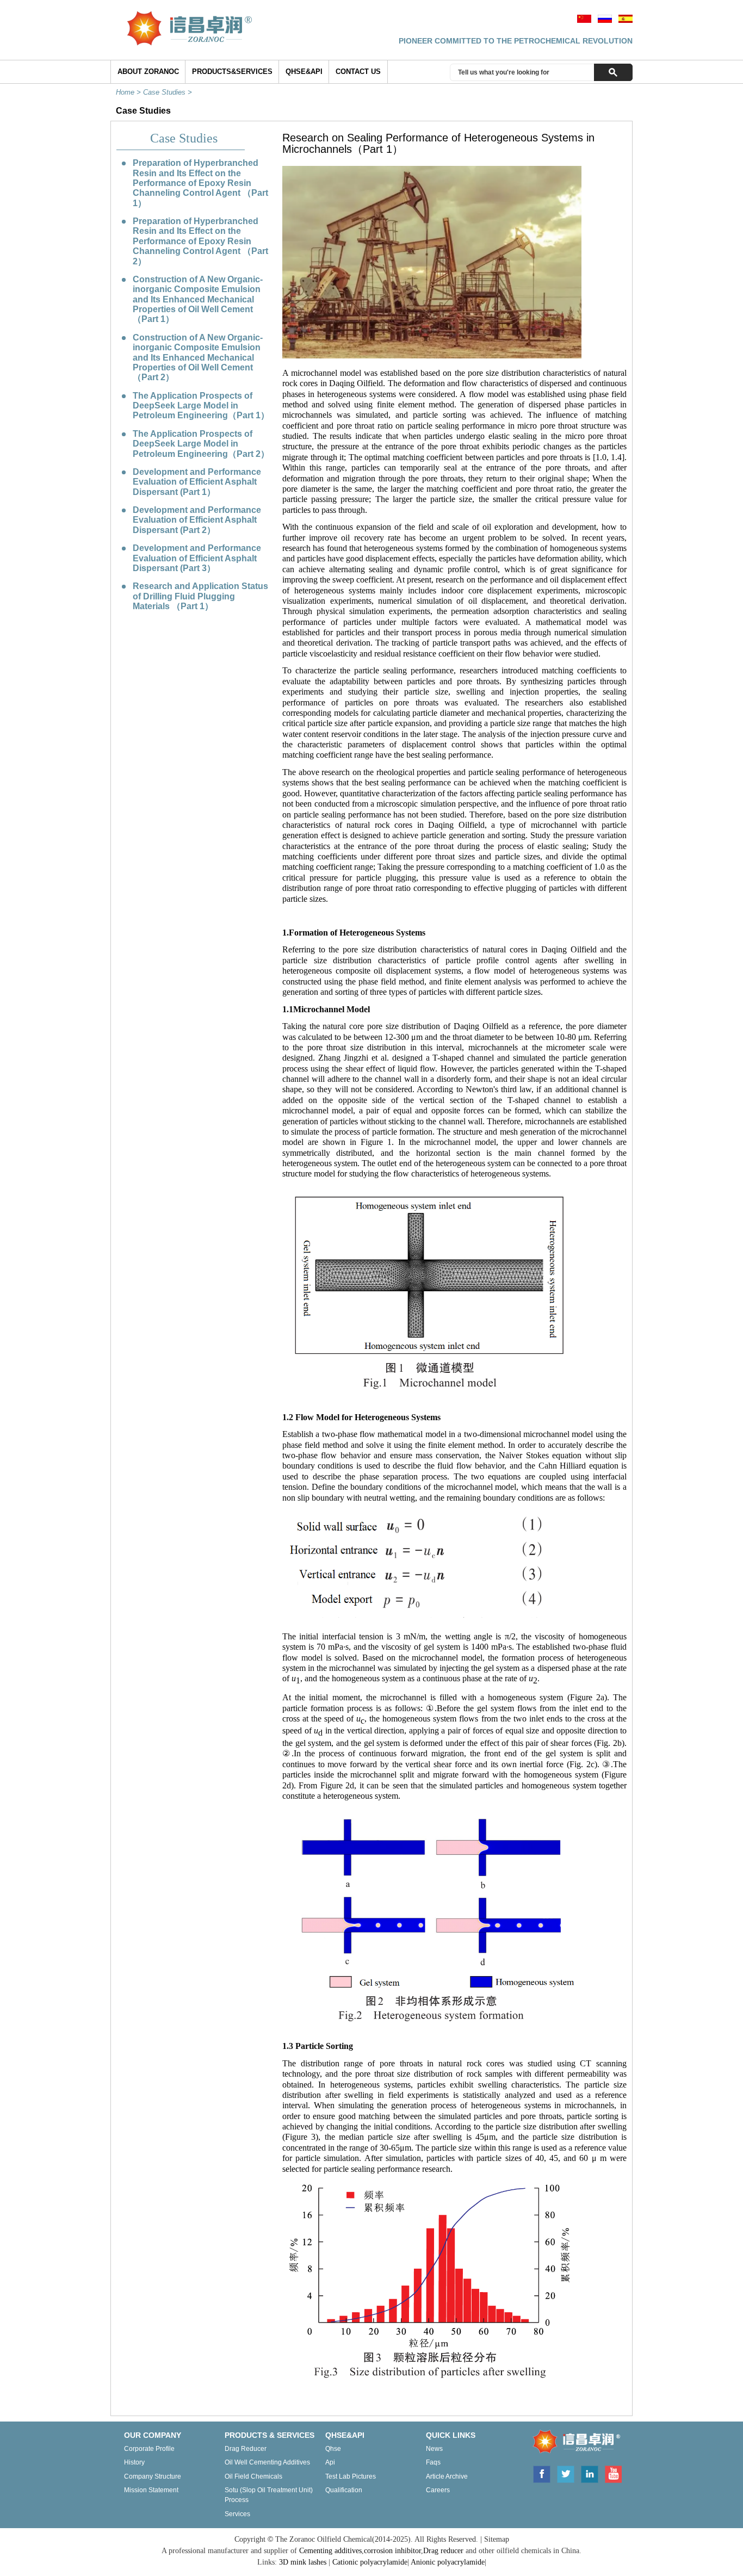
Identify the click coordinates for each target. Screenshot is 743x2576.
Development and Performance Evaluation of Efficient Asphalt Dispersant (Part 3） (197, 558)
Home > (129, 92)
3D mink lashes (303, 2562)
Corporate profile (149, 2449)
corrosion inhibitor (392, 2551)
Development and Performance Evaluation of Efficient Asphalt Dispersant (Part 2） (197, 520)
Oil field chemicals (253, 2476)
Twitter (566, 2473)
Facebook (541, 2473)
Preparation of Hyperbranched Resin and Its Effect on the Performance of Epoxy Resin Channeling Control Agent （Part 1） (200, 183)
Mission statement (151, 2490)
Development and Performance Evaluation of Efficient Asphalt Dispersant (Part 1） (197, 482)
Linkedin (590, 2473)
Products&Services (232, 72)
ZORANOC (573, 2443)
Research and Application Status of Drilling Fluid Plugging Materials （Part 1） (200, 596)
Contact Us (358, 72)
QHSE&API (304, 72)
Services (237, 2514)
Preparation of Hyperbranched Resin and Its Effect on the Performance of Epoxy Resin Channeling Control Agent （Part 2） (200, 241)
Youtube (613, 2473)
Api (330, 2462)
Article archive (447, 2476)
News (434, 2449)
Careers (438, 2490)
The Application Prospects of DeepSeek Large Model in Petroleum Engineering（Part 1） (201, 406)
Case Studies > (169, 92)
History (134, 2462)
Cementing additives (330, 2551)
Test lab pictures (351, 2476)
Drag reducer (246, 2449)
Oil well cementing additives (267, 2462)
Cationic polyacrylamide (370, 2562)
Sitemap (497, 2539)
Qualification (344, 2490)
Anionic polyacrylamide (448, 2562)
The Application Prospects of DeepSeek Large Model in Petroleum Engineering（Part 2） (201, 444)
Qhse (333, 2449)
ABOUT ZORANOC (148, 72)
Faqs (433, 2462)
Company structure (153, 2476)
